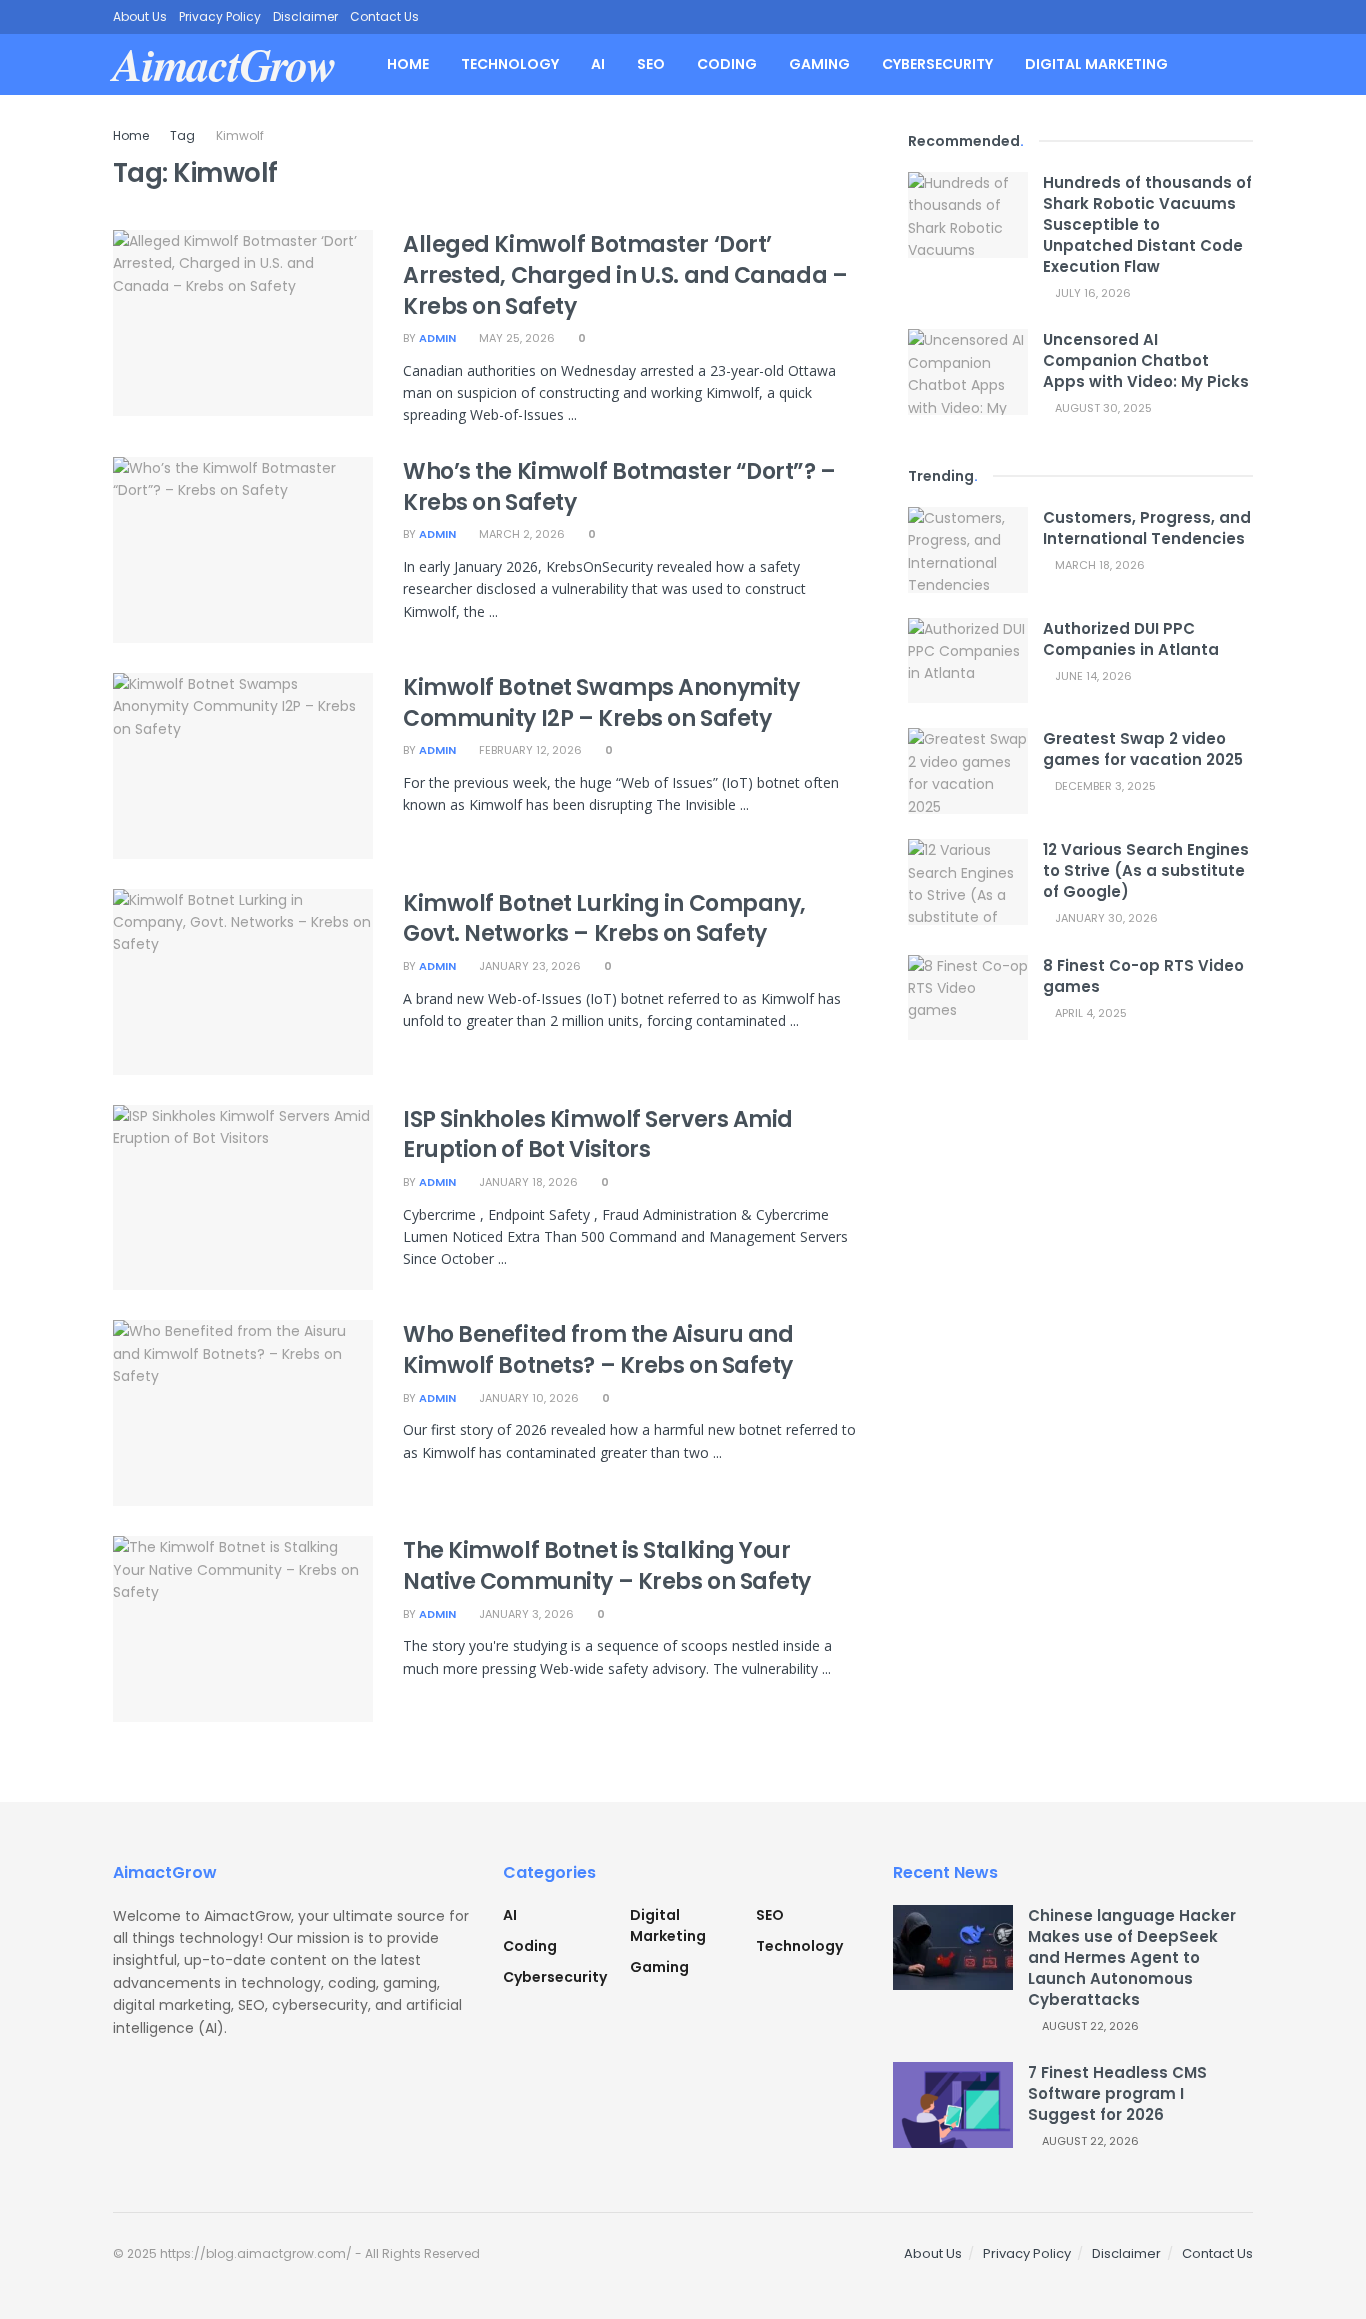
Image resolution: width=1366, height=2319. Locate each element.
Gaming (819, 64)
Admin (437, 338)
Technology (510, 64)
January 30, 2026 (1105, 918)
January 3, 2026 (525, 1614)
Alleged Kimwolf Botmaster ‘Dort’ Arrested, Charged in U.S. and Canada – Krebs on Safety (625, 275)
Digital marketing (1096, 64)
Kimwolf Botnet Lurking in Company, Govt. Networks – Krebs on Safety (604, 919)
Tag (182, 135)
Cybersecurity (937, 64)
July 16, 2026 (1091, 293)
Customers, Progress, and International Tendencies (1147, 528)
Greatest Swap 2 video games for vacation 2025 (1143, 749)
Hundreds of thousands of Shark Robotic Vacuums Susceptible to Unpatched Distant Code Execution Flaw (1147, 224)
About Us (140, 16)
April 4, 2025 (1089, 1013)
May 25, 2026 (515, 338)
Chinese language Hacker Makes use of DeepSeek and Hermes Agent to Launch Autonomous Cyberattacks (1132, 1957)
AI (598, 64)
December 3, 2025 (1104, 786)
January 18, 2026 (527, 1182)
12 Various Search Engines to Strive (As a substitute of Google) (1146, 870)
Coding (727, 64)
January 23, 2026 (528, 966)
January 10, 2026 (527, 1398)
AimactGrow (224, 64)
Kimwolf (240, 135)
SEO (651, 64)
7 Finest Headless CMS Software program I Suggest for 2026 (1117, 2093)
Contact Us (384, 16)
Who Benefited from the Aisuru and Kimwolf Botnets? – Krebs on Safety (598, 1350)
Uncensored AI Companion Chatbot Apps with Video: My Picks (1146, 360)
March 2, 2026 (520, 534)
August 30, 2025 (1102, 408)
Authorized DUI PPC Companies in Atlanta (1131, 639)
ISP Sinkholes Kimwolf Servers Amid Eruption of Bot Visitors (598, 1135)
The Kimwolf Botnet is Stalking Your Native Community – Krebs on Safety (607, 1566)
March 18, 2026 (1098, 565)
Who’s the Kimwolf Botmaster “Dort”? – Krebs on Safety (619, 487)
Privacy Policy (220, 16)
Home (408, 64)
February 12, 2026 (529, 750)
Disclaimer (305, 16)
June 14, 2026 (1092, 676)
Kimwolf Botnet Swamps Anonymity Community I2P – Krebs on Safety (601, 703)
